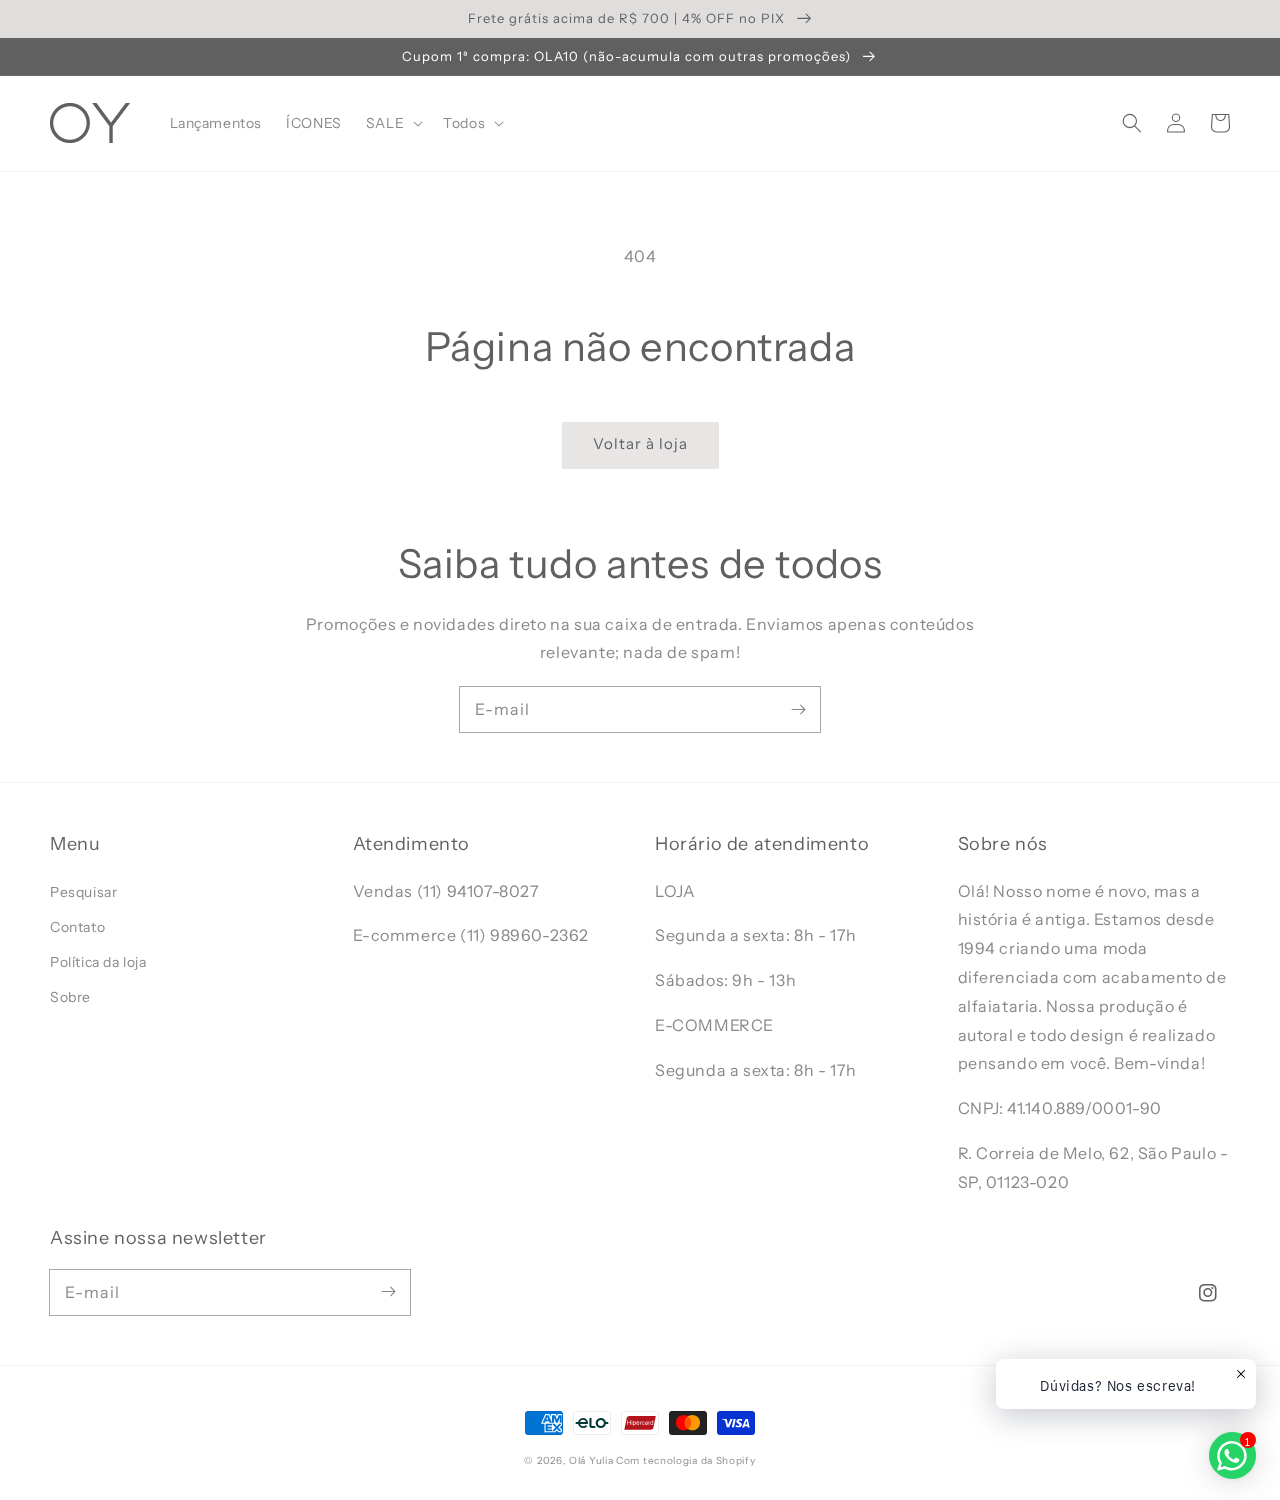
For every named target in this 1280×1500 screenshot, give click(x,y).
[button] (1132, 123)
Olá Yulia (591, 1460)
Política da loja (98, 962)
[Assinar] (798, 709)
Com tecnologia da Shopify (686, 1460)
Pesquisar (83, 892)
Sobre (70, 997)
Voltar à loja (640, 443)
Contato (77, 927)
